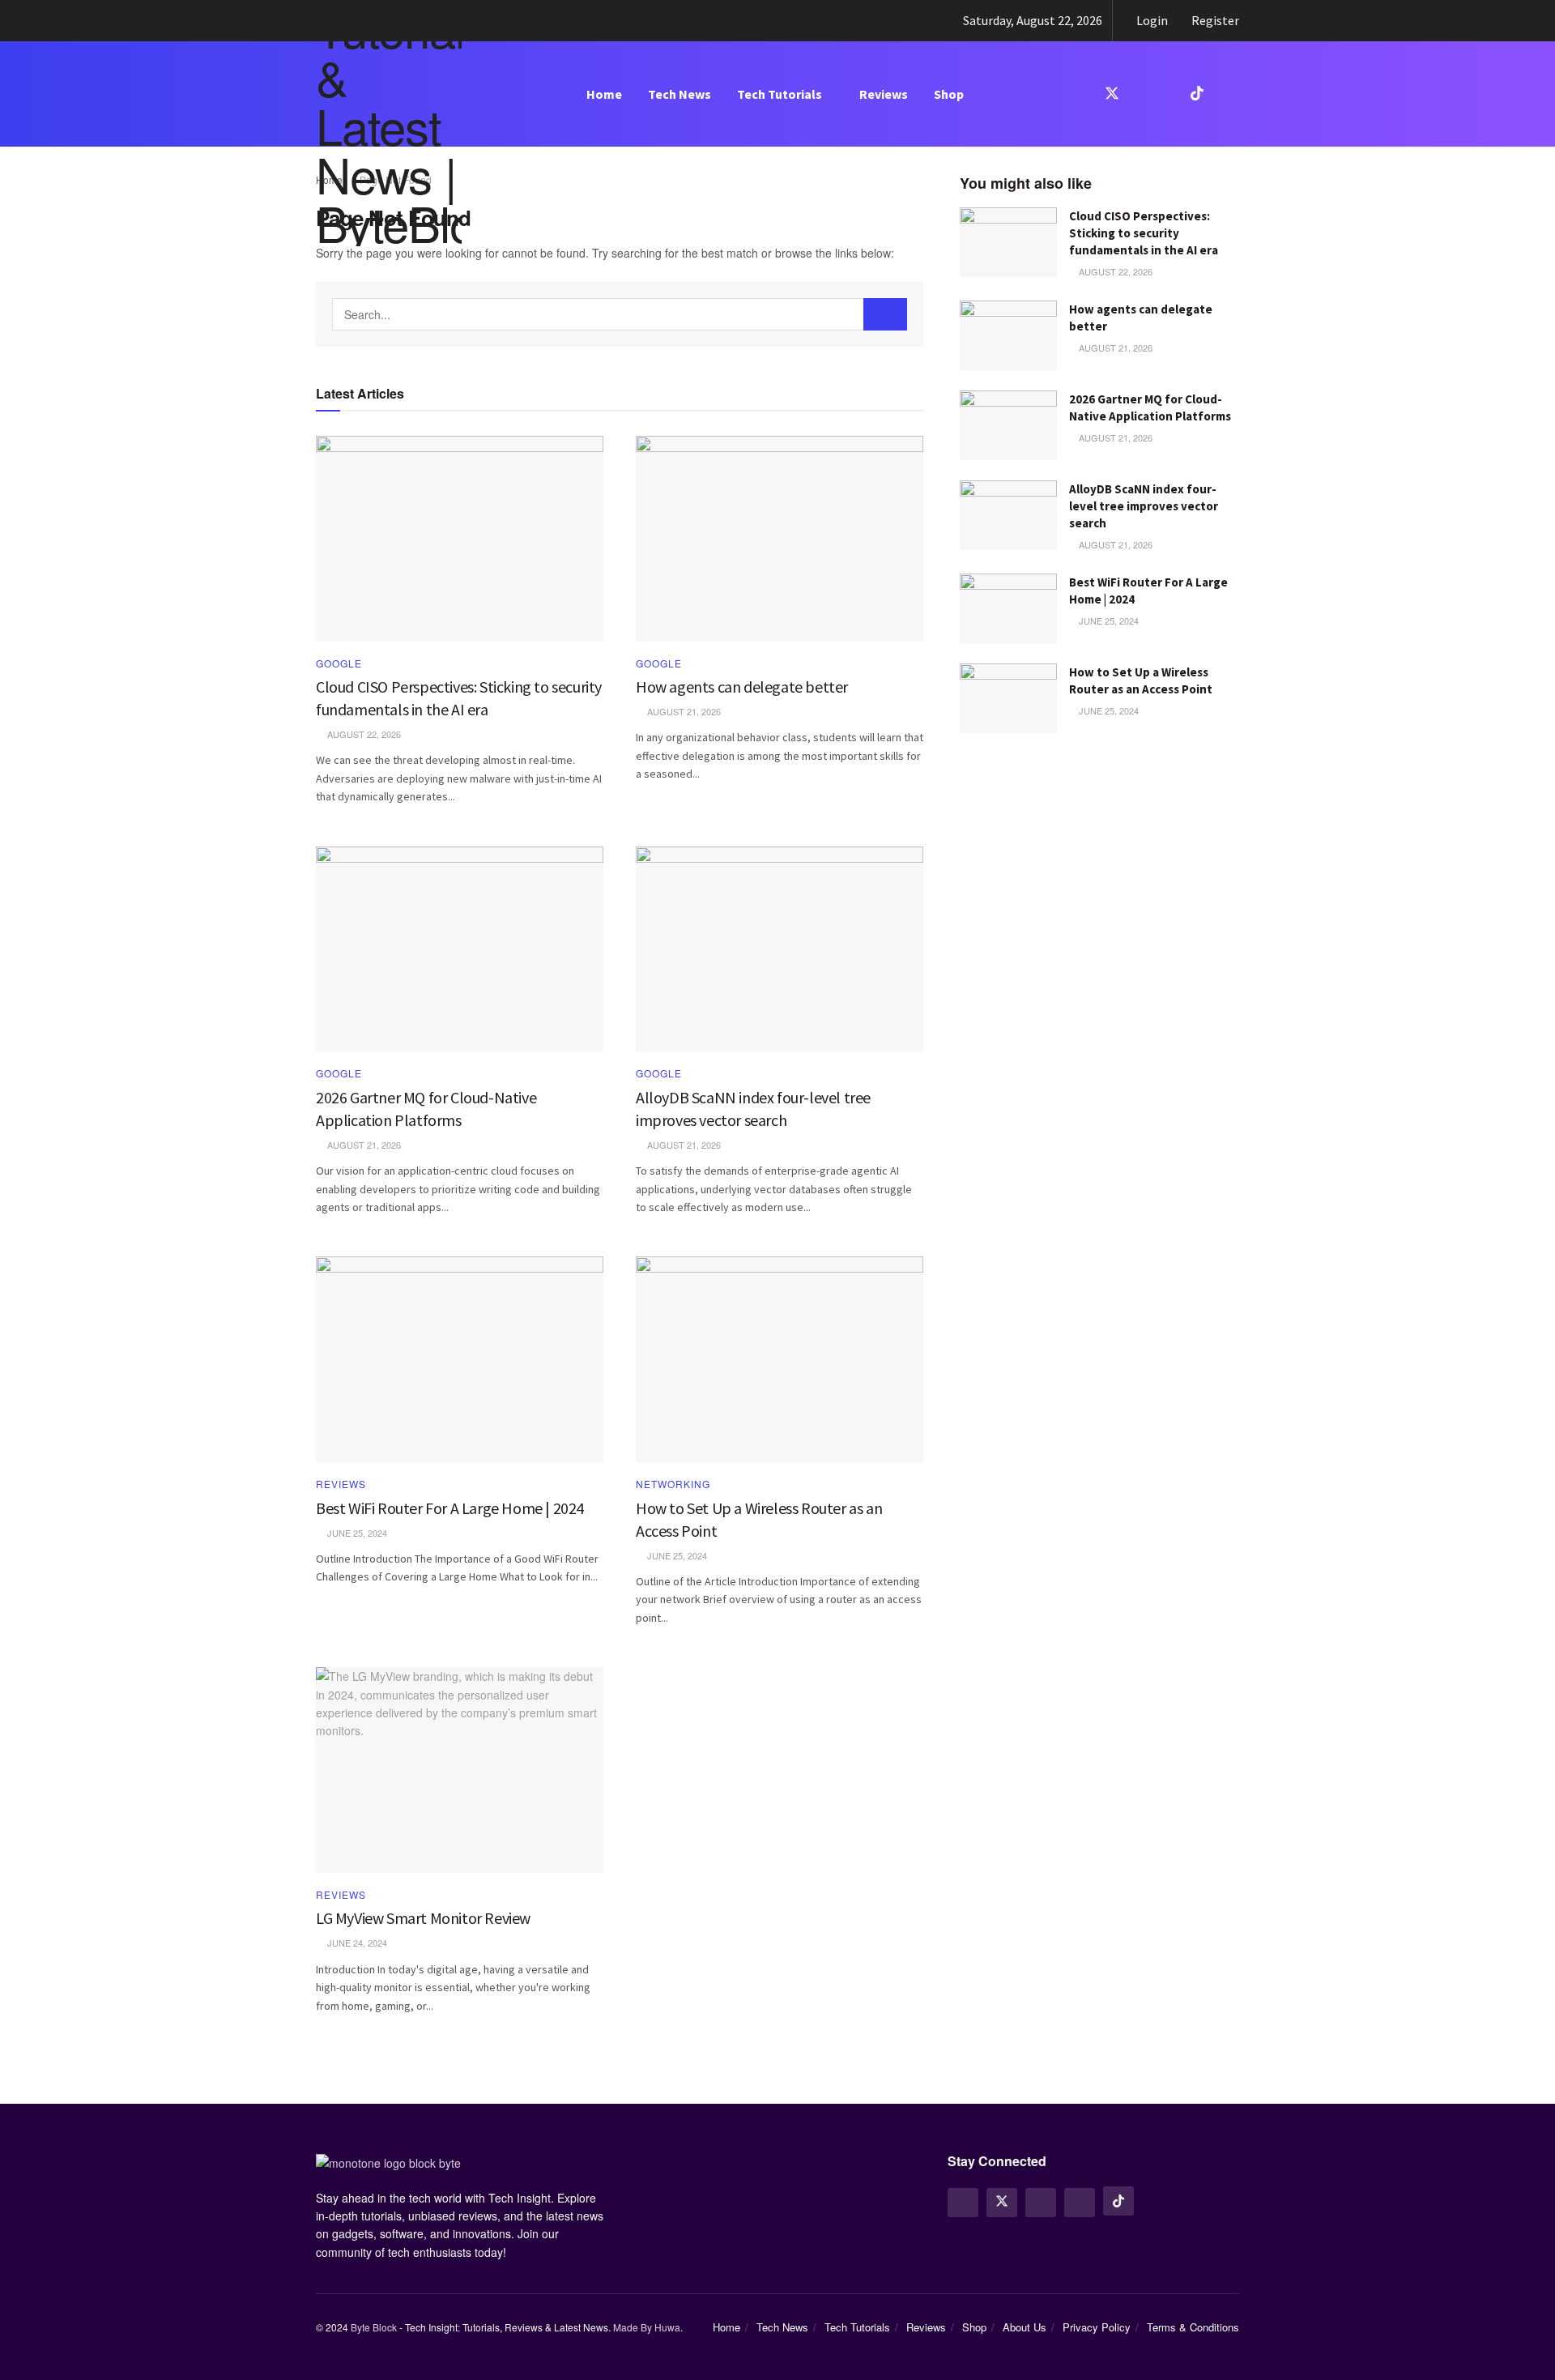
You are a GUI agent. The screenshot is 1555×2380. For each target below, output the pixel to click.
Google (339, 663)
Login (1151, 20)
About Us (1025, 2327)
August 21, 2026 (1114, 348)
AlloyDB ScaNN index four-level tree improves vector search (1144, 506)
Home (604, 94)
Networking (673, 1484)
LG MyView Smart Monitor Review (423, 1918)
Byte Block (374, 2327)
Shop (949, 94)
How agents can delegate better (742, 687)
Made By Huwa (647, 2327)
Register (1214, 20)
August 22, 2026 (1114, 271)
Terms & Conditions (1193, 2327)
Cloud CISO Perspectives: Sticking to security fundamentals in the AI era (1144, 233)
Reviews (884, 94)
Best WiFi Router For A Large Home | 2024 (450, 1508)
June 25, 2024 (1108, 621)
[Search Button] (885, 314)
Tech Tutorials (780, 94)
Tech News (680, 94)
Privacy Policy (1097, 2327)
